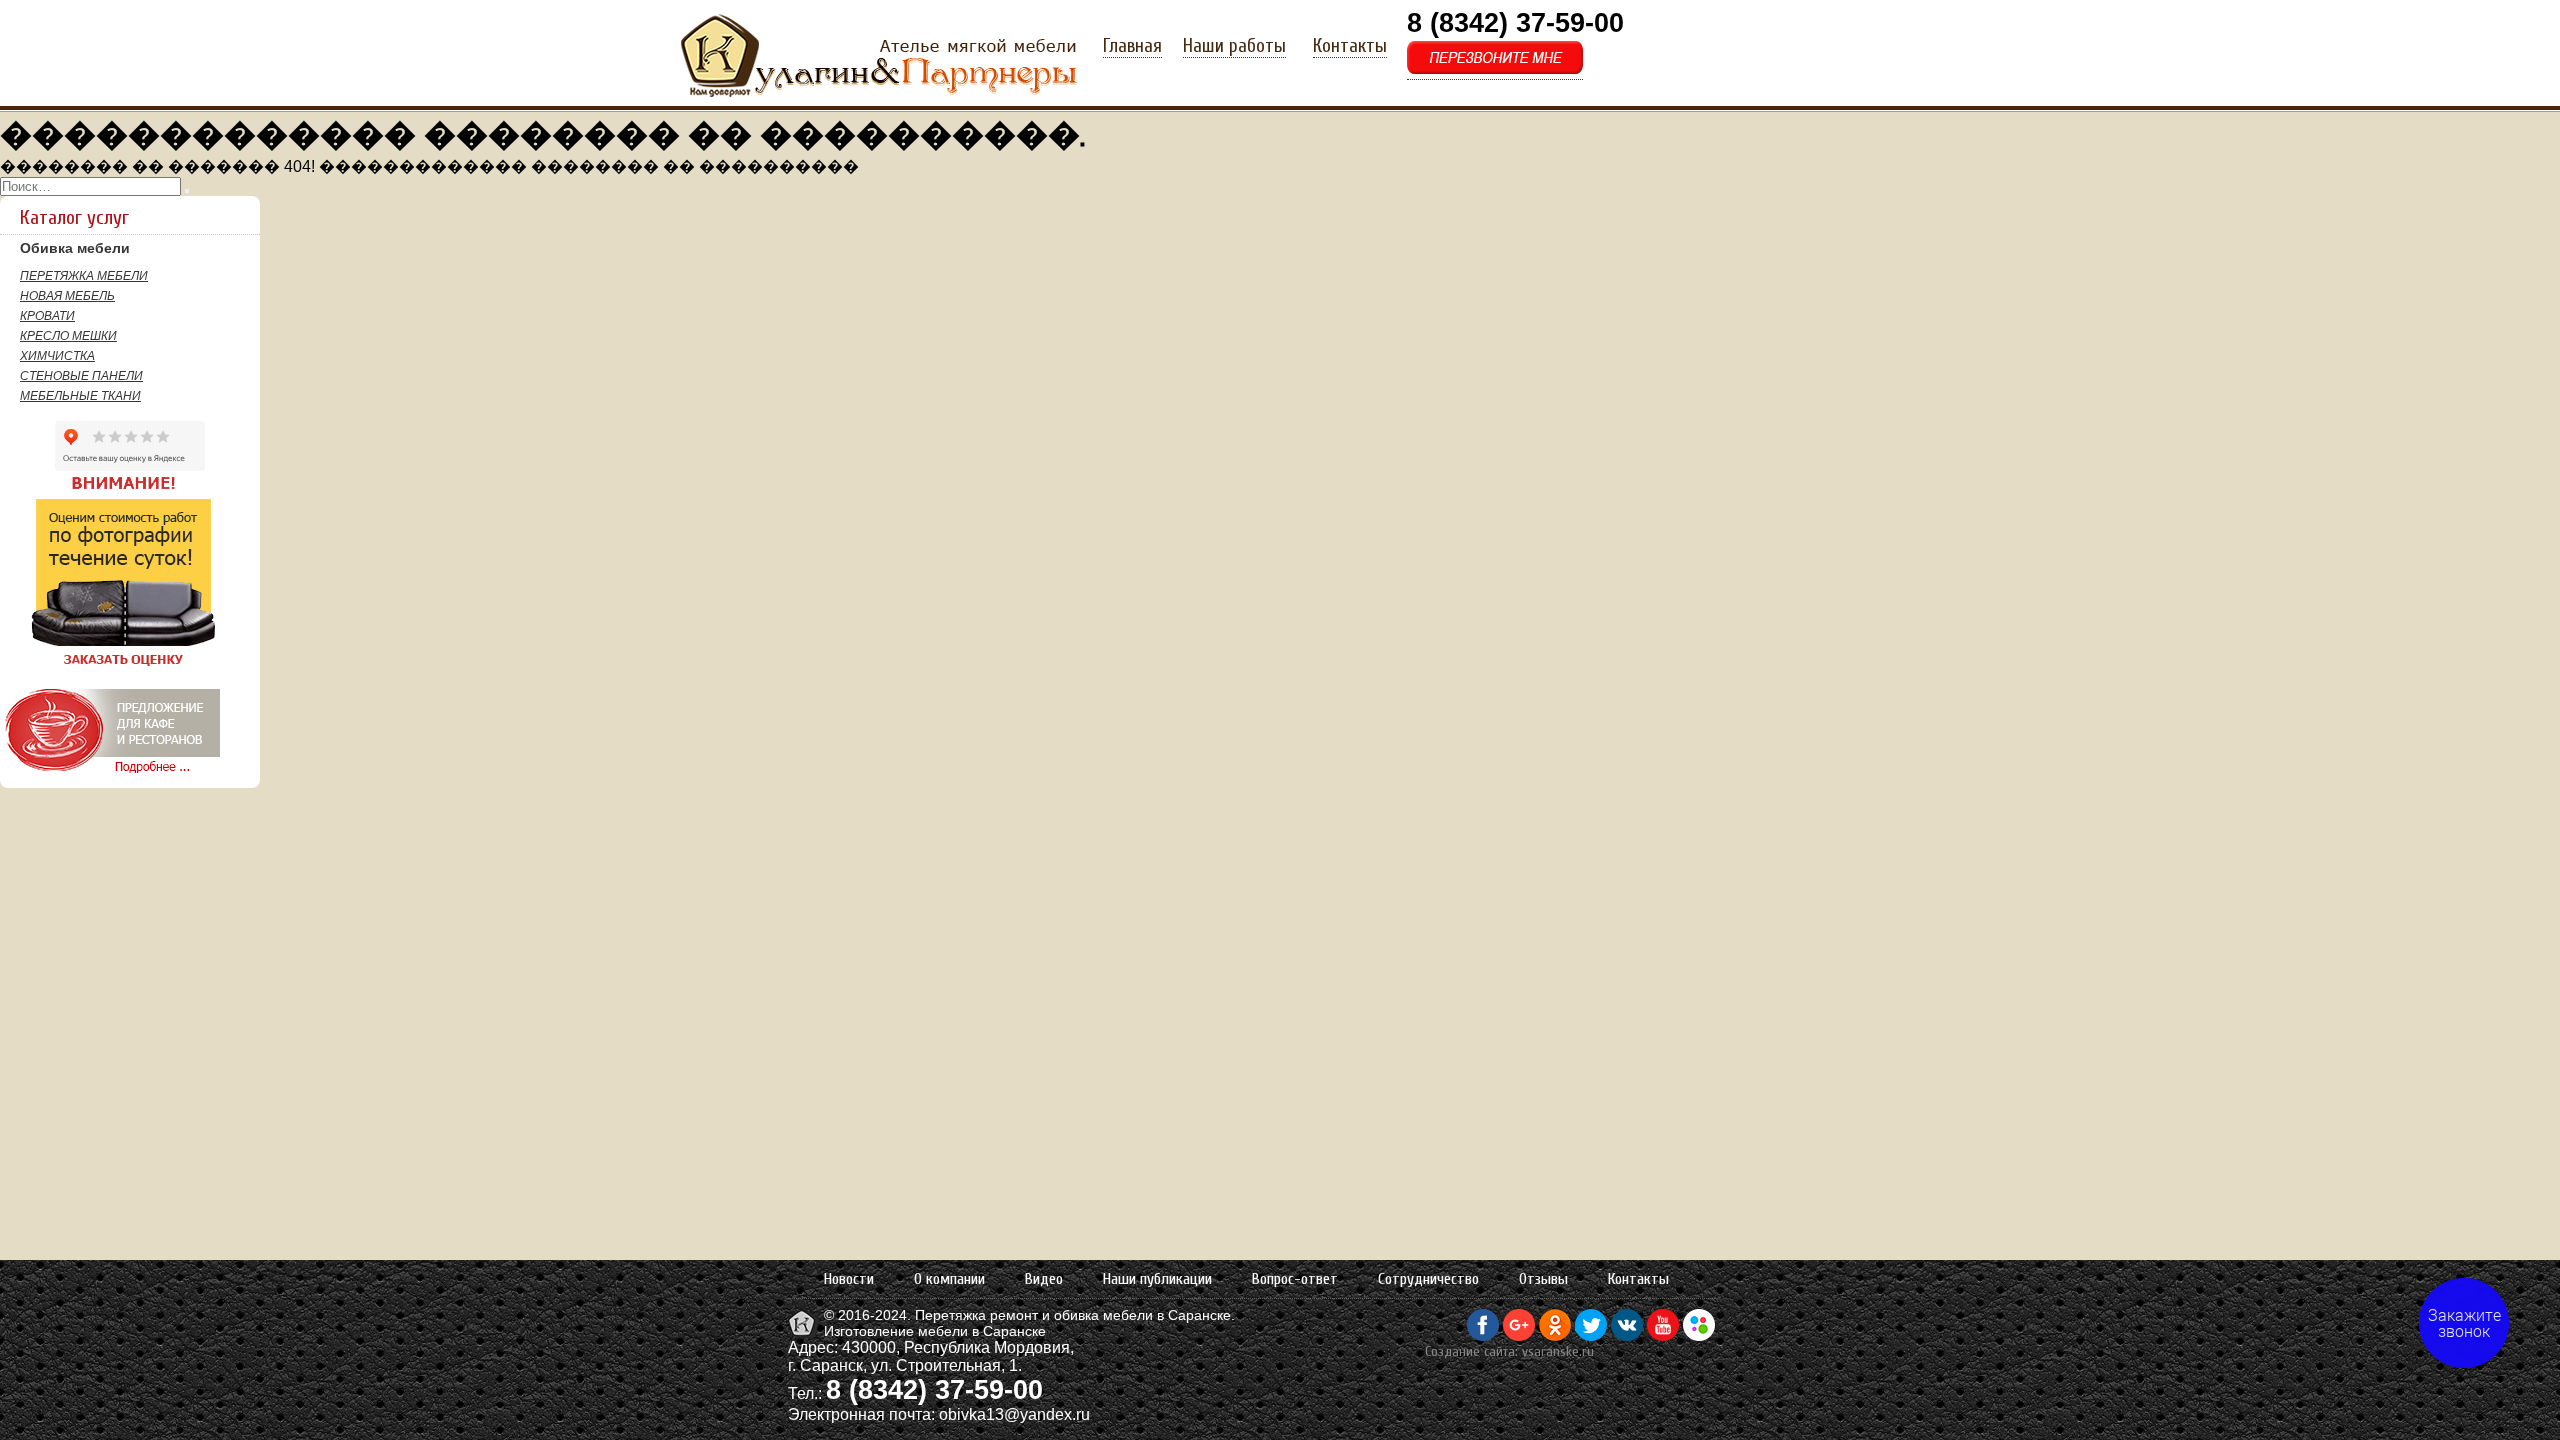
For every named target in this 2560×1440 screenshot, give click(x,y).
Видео (1044, 1279)
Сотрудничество (1428, 1279)
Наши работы (1234, 46)
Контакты (1350, 46)
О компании (949, 1279)
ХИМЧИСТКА (57, 356)
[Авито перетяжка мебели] (1699, 1336)
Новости (849, 1279)
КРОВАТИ (47, 316)
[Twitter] (1591, 1336)
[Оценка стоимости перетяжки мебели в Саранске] (109, 666)
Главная (1132, 46)
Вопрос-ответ (1295, 1279)
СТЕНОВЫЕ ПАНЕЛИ (81, 376)
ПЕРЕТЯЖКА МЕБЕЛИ (84, 276)
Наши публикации (1157, 1279)
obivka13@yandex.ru (1014, 1414)
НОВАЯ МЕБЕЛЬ (67, 296)
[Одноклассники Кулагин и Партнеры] (1555, 1336)
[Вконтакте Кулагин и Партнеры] (1627, 1336)
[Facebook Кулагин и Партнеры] (1483, 1336)
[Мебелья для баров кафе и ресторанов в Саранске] (110, 773)
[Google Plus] (1519, 1336)
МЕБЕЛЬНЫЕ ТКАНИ (80, 396)
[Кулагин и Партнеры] (803, 1334)
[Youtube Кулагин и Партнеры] (1663, 1336)
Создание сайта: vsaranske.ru (1509, 1351)
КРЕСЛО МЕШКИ (68, 336)
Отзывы (1543, 1279)
